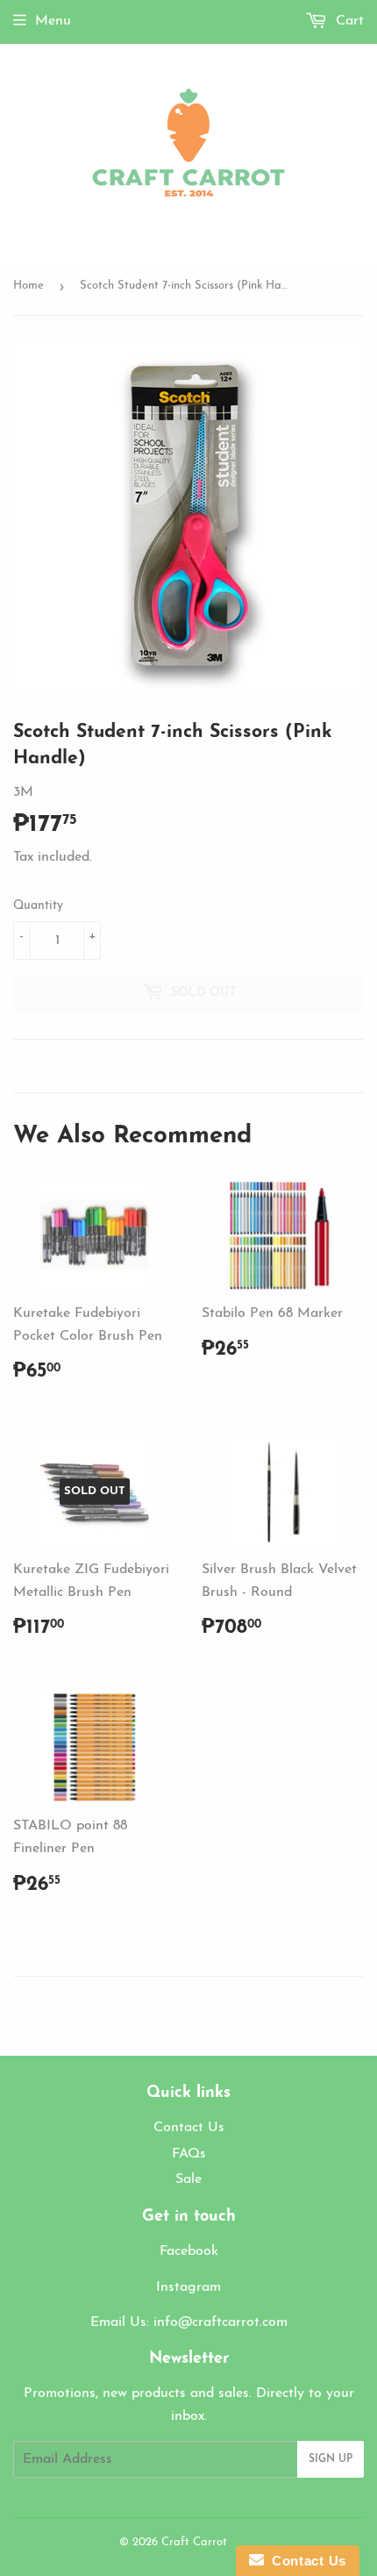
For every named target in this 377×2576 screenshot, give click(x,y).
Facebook (189, 2251)
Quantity (38, 906)
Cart (348, 21)
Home (28, 286)
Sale (188, 2179)
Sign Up (331, 2459)
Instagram (188, 2287)
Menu (53, 21)
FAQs (189, 2154)
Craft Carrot (194, 2542)
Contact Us (189, 2128)
